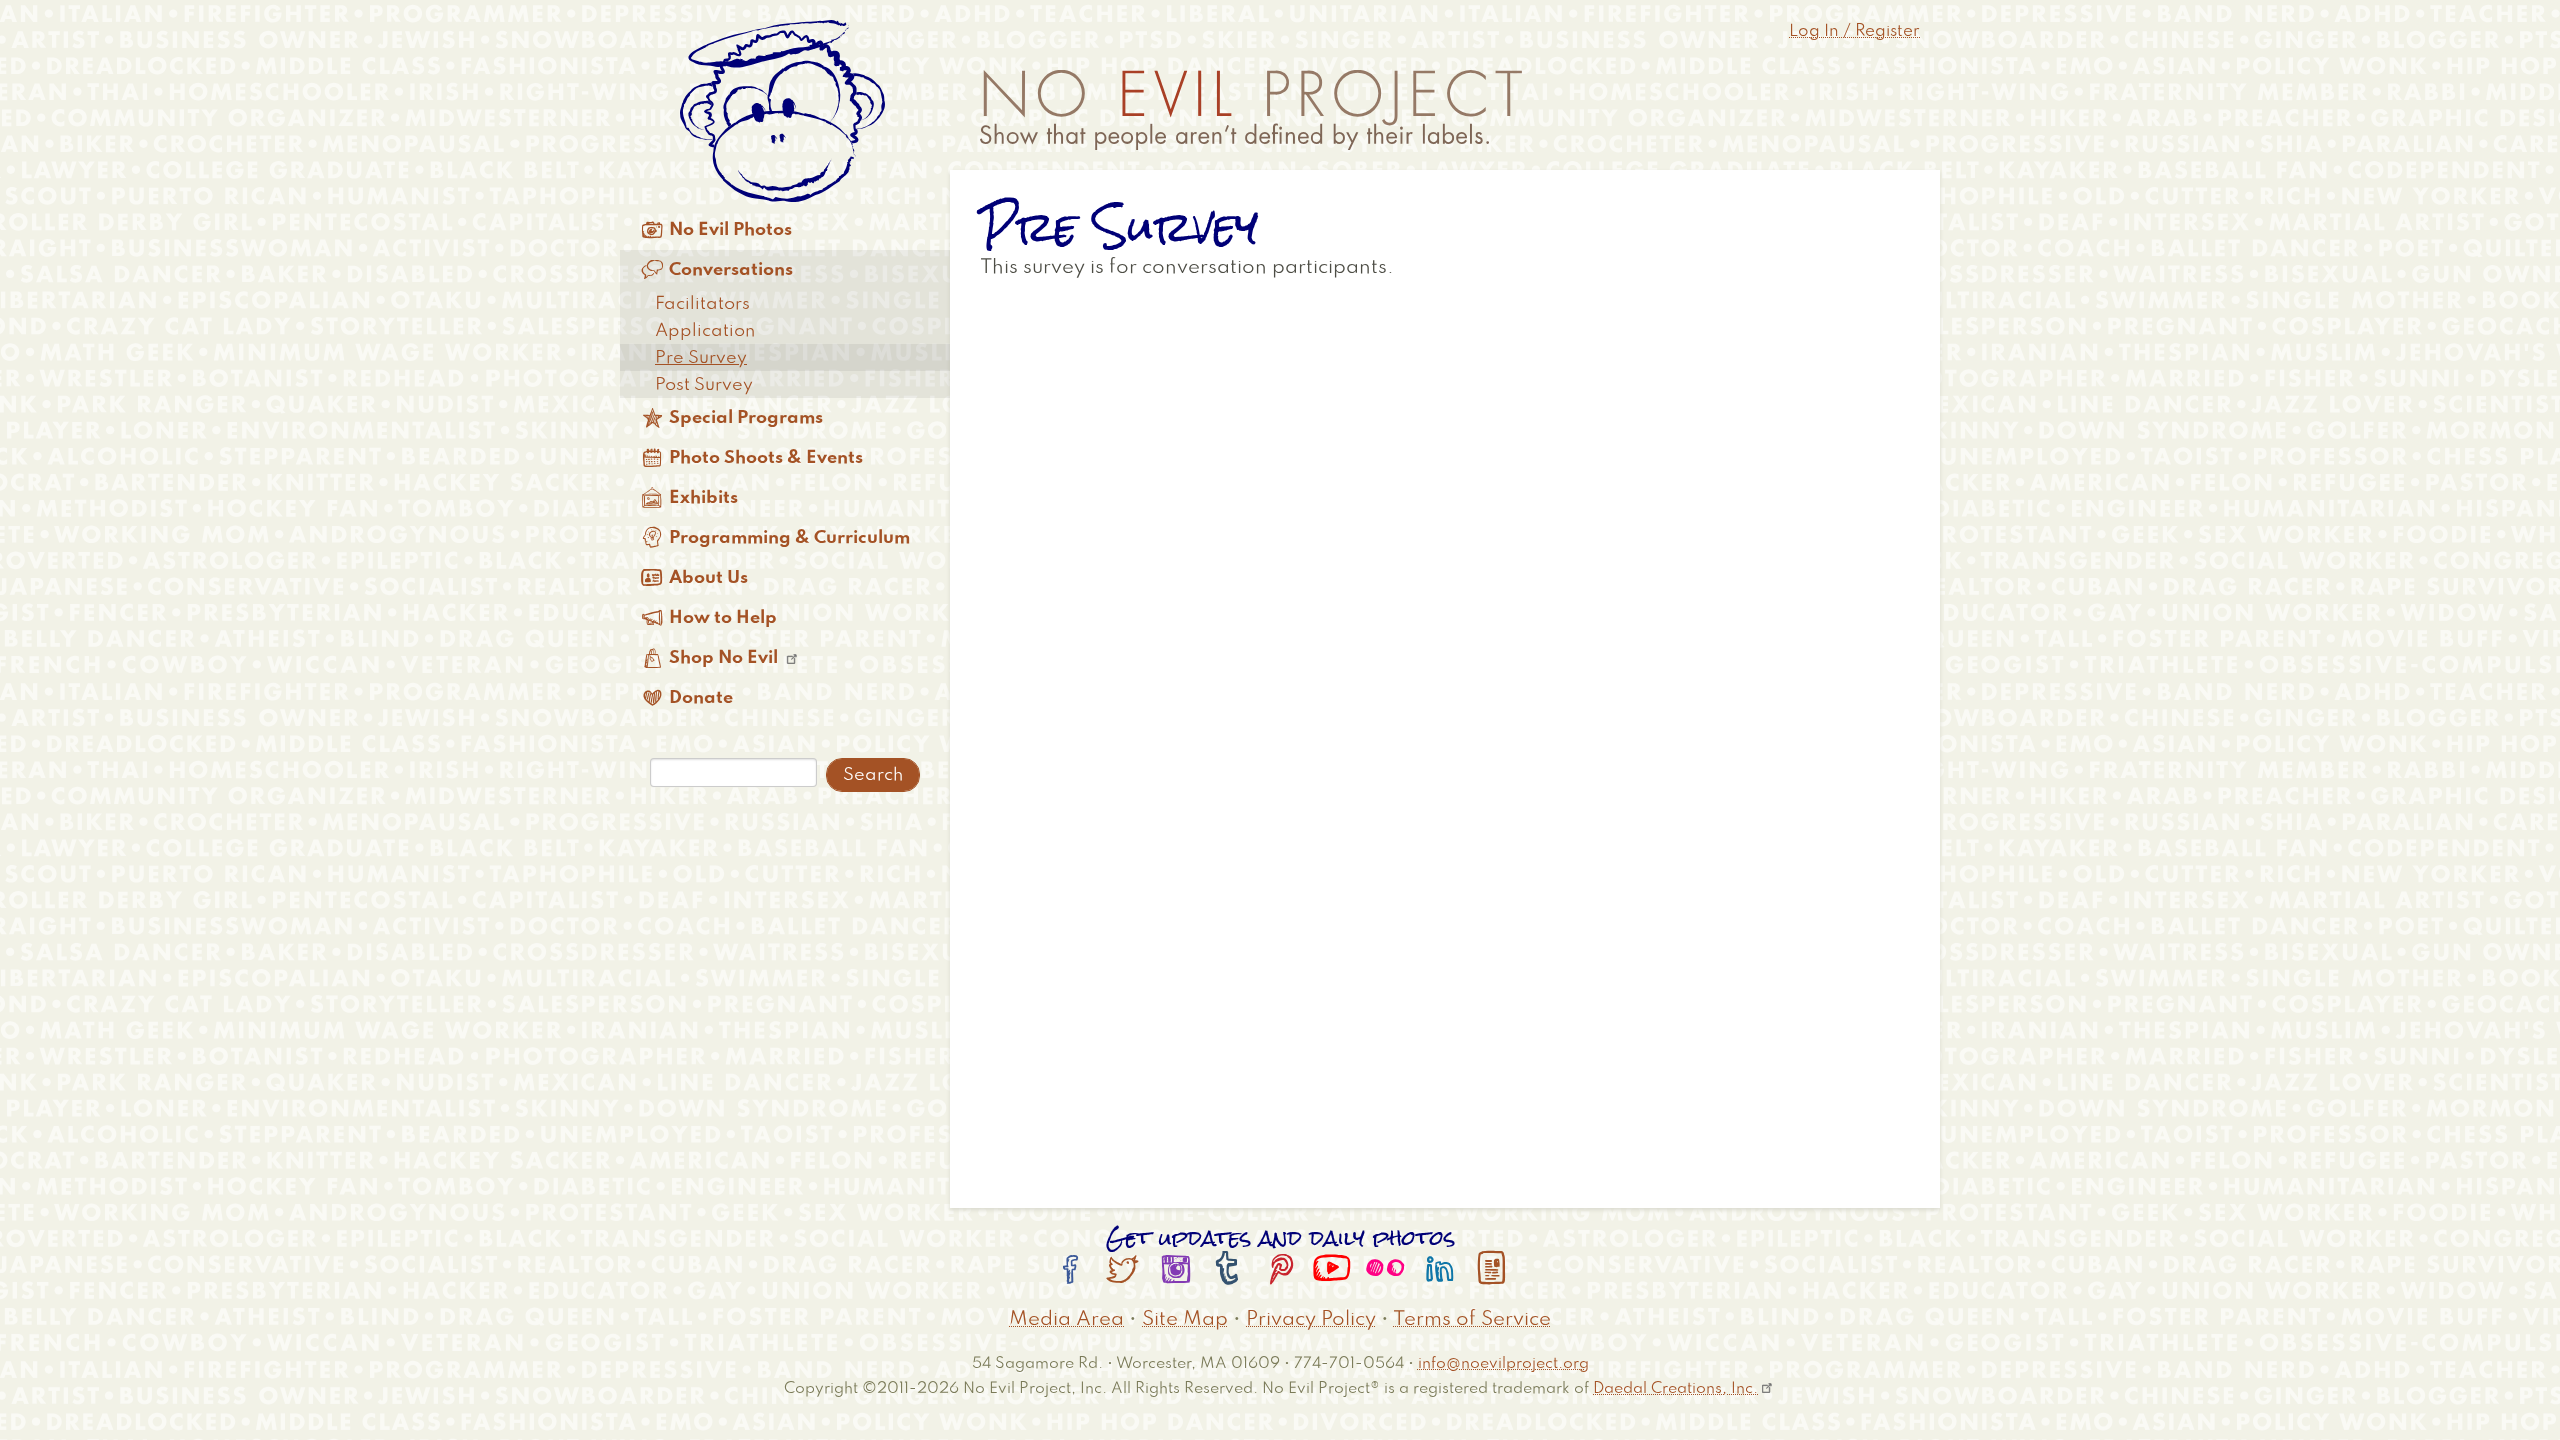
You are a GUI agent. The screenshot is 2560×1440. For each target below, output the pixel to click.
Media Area (1066, 1320)
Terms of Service (1472, 1320)
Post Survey (704, 385)
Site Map (1185, 1320)
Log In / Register (1854, 31)
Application (705, 331)
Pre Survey (701, 358)
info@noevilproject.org (1503, 1363)
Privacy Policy (1311, 1320)
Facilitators (702, 304)
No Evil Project (1251, 110)
